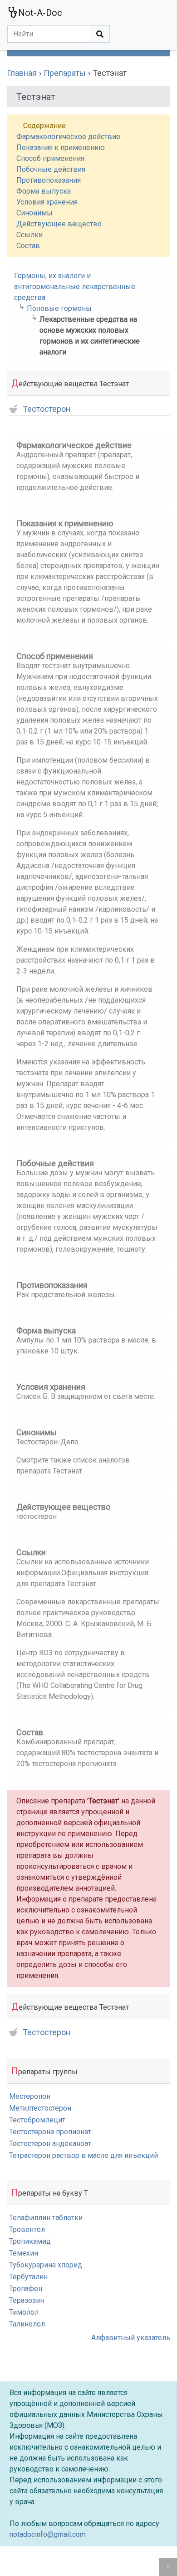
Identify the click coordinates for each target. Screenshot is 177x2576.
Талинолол (27, 2324)
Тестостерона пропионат (50, 2132)
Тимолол (24, 2312)
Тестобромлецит (37, 2120)
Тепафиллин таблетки (46, 2218)
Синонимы (34, 213)
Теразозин (27, 2300)
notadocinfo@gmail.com (48, 2534)
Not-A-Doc (40, 13)
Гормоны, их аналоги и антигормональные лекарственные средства (75, 287)
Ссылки (29, 235)
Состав (28, 246)
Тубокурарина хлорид (46, 2265)
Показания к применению (61, 147)
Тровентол (27, 2229)
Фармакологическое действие (68, 137)
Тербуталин (28, 2277)
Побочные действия (51, 169)
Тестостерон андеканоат (50, 2144)
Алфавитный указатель (131, 2338)
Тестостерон (47, 409)
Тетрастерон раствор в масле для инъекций (84, 2155)
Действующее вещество (59, 224)
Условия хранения (47, 202)
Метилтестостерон (40, 2108)
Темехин (24, 2253)
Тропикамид (30, 2241)
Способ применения (50, 158)
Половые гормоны (59, 308)
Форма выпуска (44, 191)
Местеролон (30, 2096)
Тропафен (26, 2289)
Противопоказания (49, 180)
